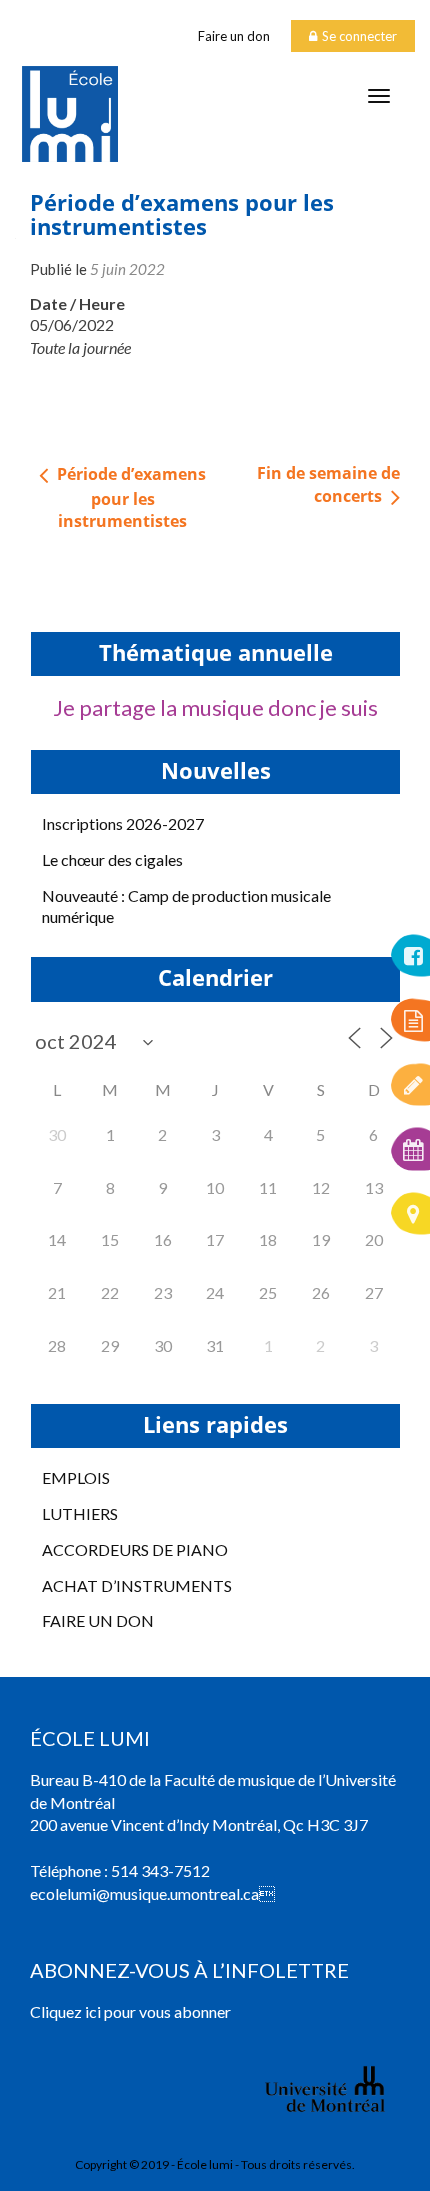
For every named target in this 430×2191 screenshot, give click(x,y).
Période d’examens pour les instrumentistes (129, 497)
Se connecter (359, 36)
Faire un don (234, 36)
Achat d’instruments (137, 1585)
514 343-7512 (160, 1870)
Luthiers (80, 1513)
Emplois (76, 1477)
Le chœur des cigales (112, 859)
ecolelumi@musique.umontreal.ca (144, 1893)
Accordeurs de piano (135, 1549)
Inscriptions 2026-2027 (123, 823)
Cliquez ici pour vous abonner (130, 2011)
